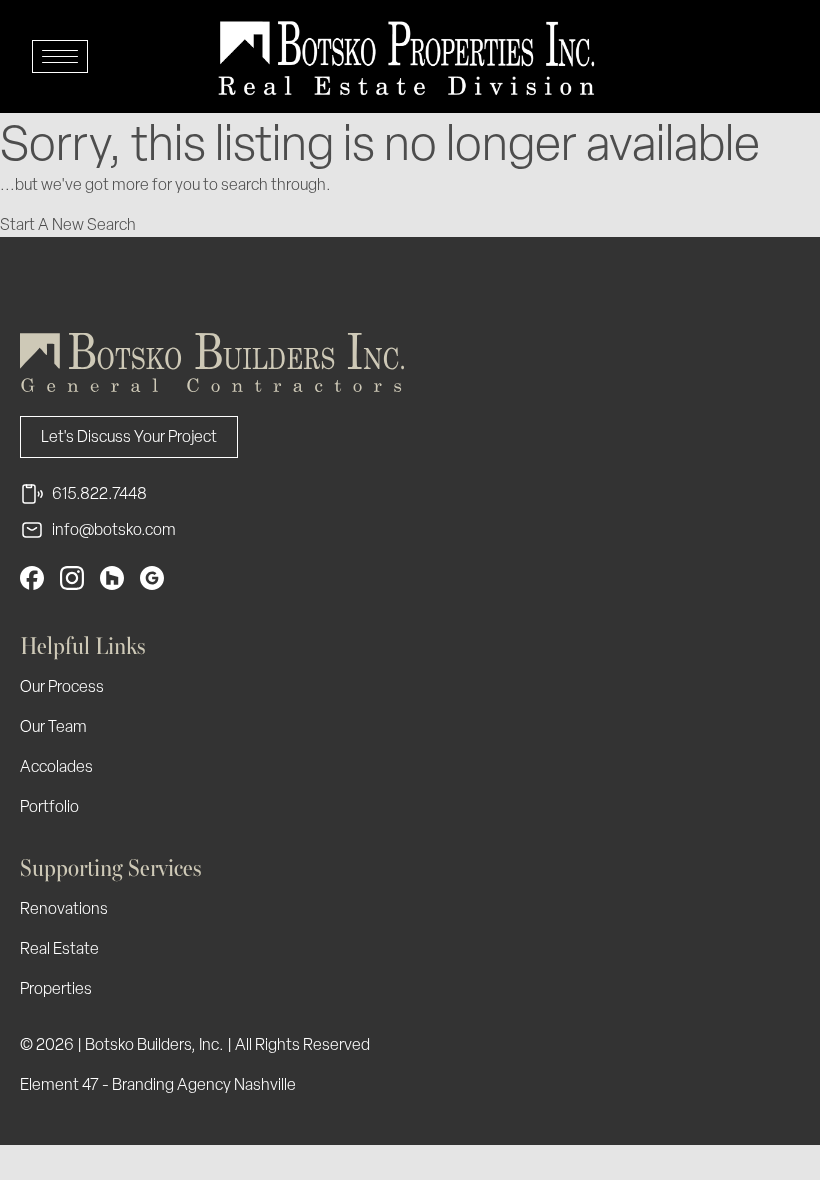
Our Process (62, 686)
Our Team (53, 726)
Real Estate (59, 948)
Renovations (64, 908)
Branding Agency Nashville (204, 1084)
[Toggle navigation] (60, 56)
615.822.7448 (99, 493)
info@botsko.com (114, 529)
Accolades (56, 766)
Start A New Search (68, 224)
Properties (56, 988)
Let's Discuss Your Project (129, 436)
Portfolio (49, 806)
